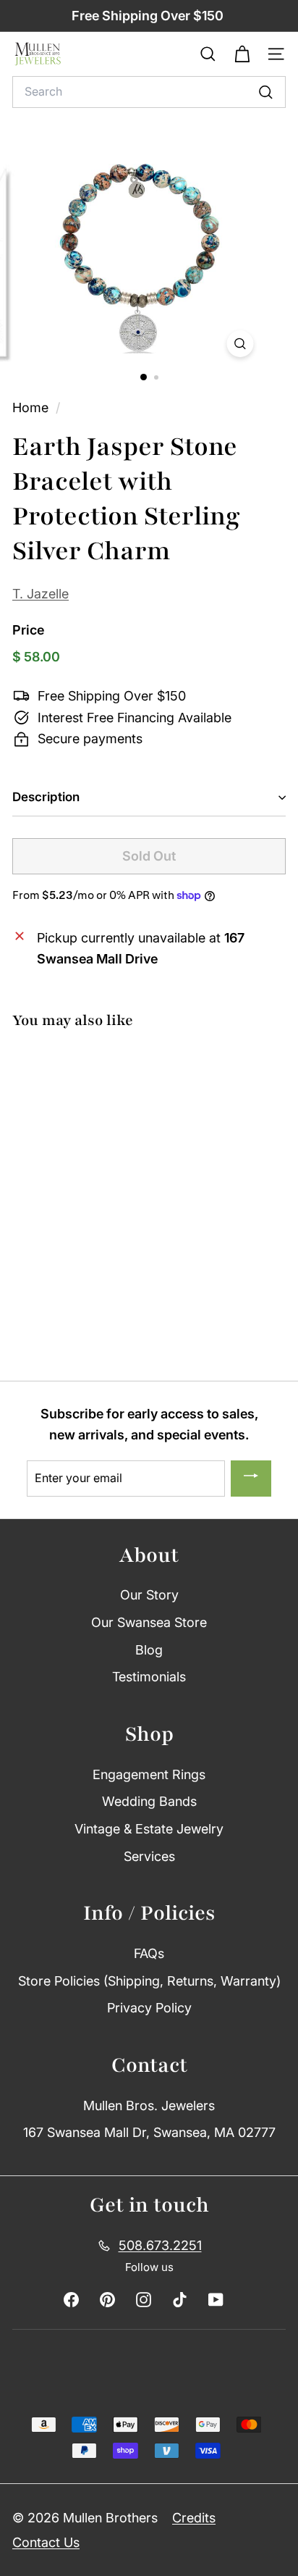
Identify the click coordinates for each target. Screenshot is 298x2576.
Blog (149, 1650)
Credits (194, 2518)
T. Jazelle (41, 594)
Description (46, 797)
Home (32, 407)
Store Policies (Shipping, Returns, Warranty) (149, 1981)
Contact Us (46, 2542)
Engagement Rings (149, 1774)
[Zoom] (240, 344)
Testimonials (149, 1677)
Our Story (149, 1595)
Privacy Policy (149, 2008)
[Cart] (242, 54)
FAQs (149, 1953)
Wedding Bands (149, 1801)
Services (149, 1856)
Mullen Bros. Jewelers (149, 2105)
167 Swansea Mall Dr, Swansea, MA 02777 (149, 2132)
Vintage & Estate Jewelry (149, 1829)
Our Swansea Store (149, 1622)
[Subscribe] (251, 1479)
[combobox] (149, 92)
